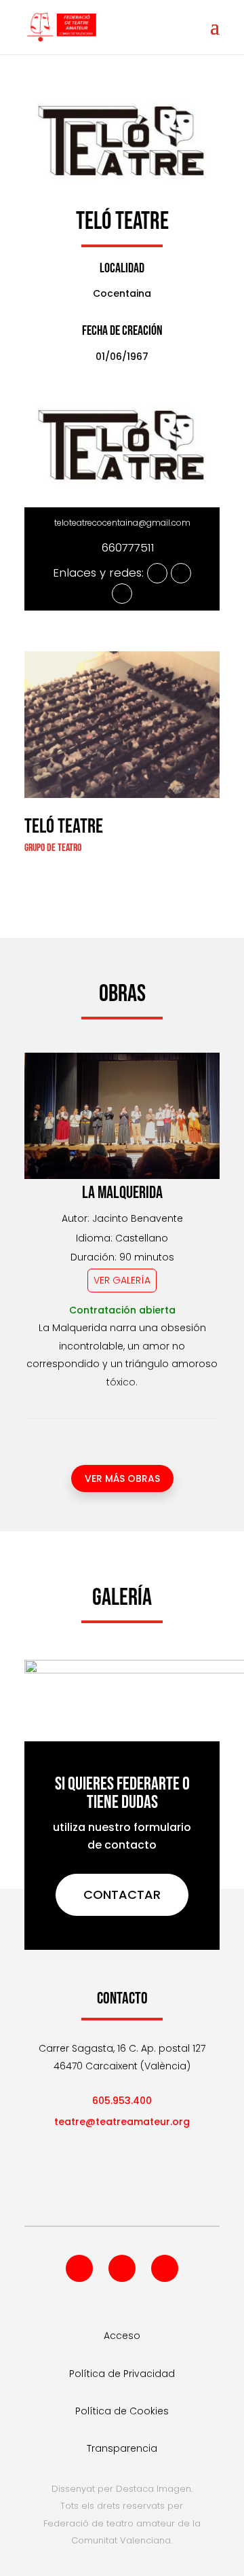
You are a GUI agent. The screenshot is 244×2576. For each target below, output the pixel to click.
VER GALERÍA (122, 1280)
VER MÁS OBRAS (122, 1479)
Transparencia (122, 2448)
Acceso (122, 2336)
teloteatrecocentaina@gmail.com (122, 523)
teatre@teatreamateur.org (122, 2122)
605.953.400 (122, 2101)
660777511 (128, 547)
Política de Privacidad (122, 2374)
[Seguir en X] (122, 2268)
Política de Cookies (122, 2411)
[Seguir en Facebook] (79, 2268)
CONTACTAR (122, 1894)
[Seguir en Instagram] (165, 2268)
